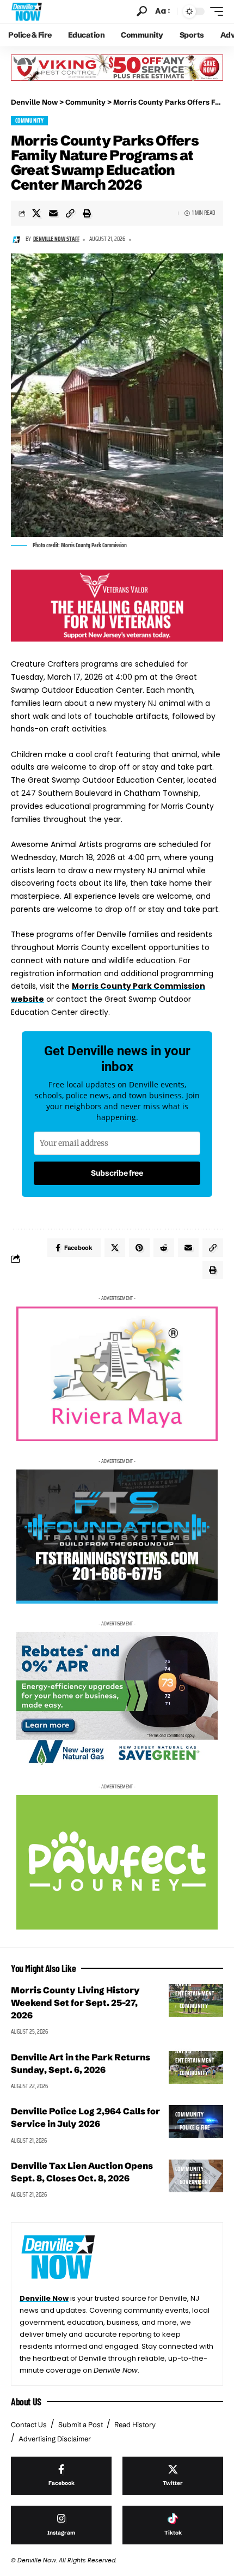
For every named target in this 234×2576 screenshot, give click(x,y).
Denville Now (44, 2298)
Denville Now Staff (56, 239)
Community (30, 121)
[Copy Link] (70, 213)
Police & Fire (195, 2128)
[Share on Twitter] (36, 213)
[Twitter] (173, 2476)
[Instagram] (61, 2525)
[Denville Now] (27, 11)
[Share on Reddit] (164, 1248)
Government (195, 2182)
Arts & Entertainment (195, 1989)
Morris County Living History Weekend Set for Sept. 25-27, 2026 (75, 2003)
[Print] (87, 213)
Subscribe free (117, 1173)
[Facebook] (61, 2476)
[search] (142, 11)
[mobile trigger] (214, 11)
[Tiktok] (173, 2525)
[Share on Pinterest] (139, 1248)
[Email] (53, 213)
